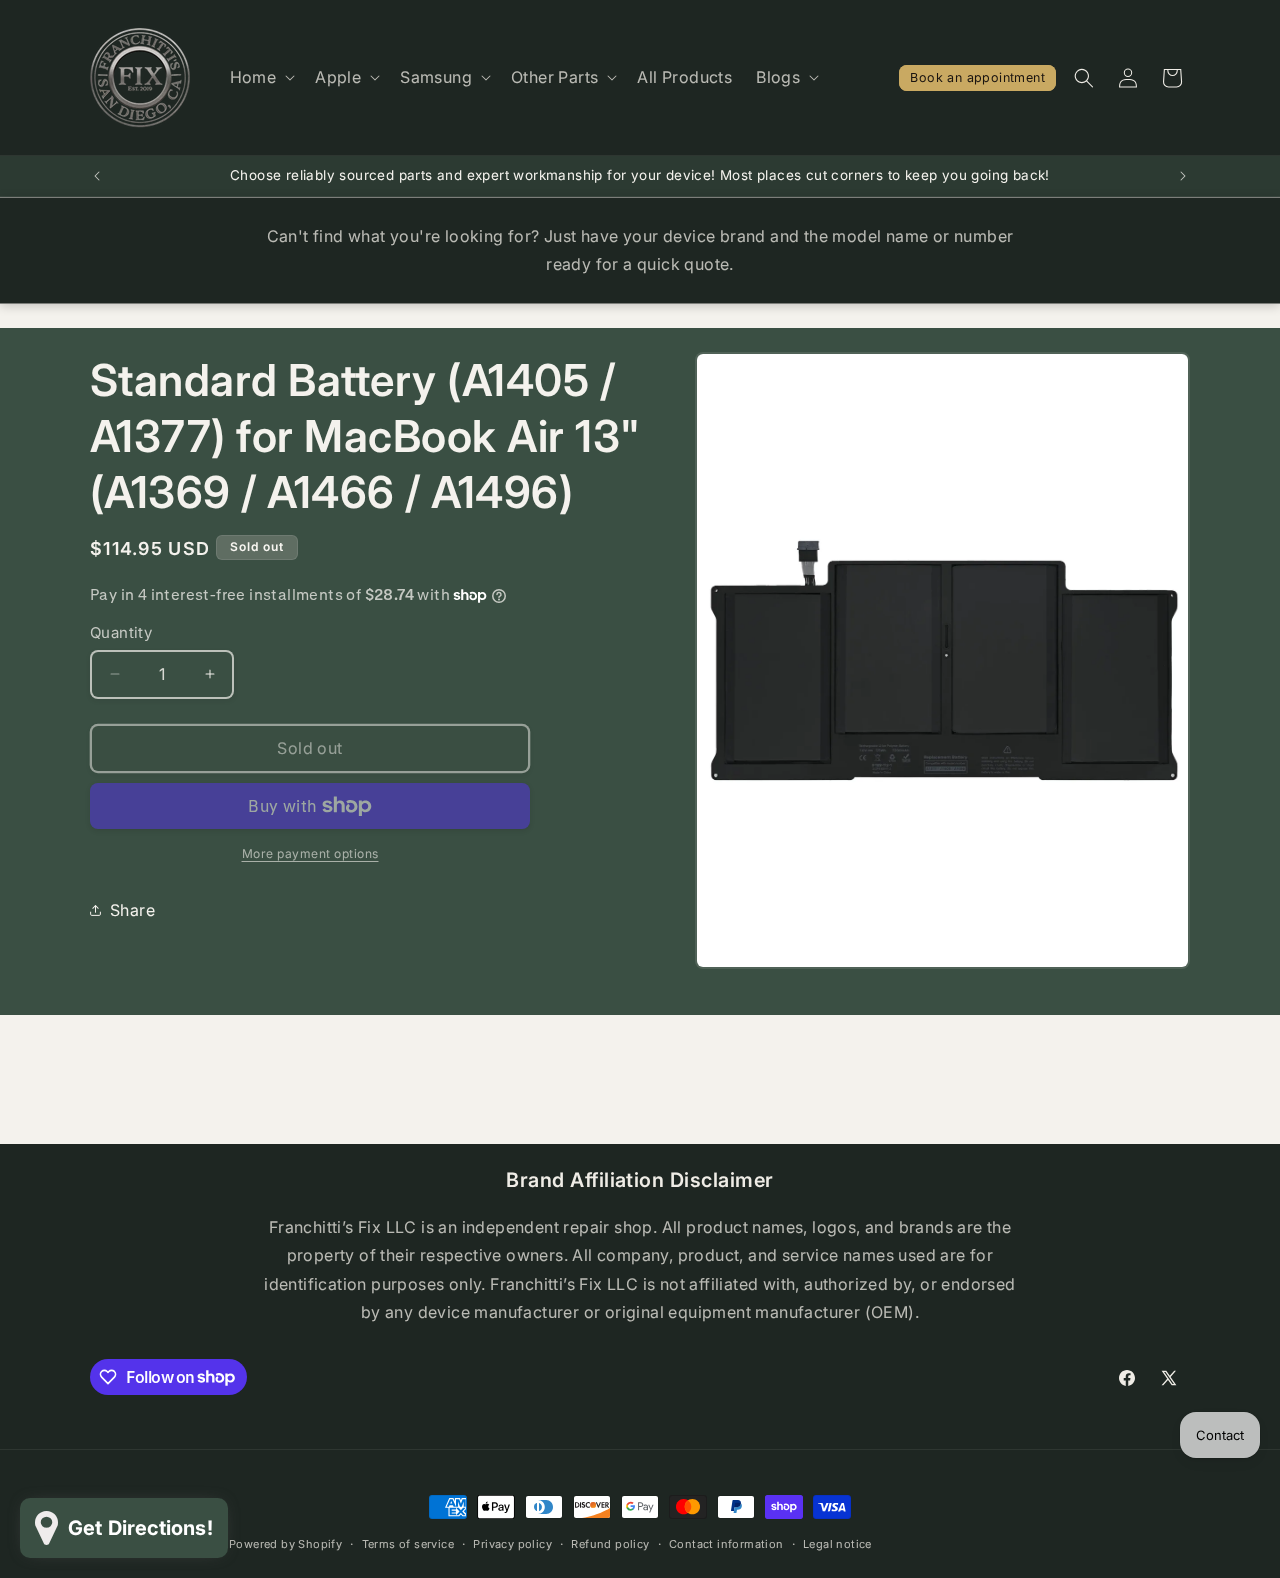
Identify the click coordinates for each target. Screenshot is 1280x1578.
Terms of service (408, 1543)
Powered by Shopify (285, 1544)
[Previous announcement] (97, 176)
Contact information (726, 1543)
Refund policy (610, 1543)
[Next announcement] (1183, 176)
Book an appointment (977, 77)
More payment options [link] (310, 853)
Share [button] (132, 910)
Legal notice (837, 1543)
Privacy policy (512, 1543)
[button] (261, 77)
